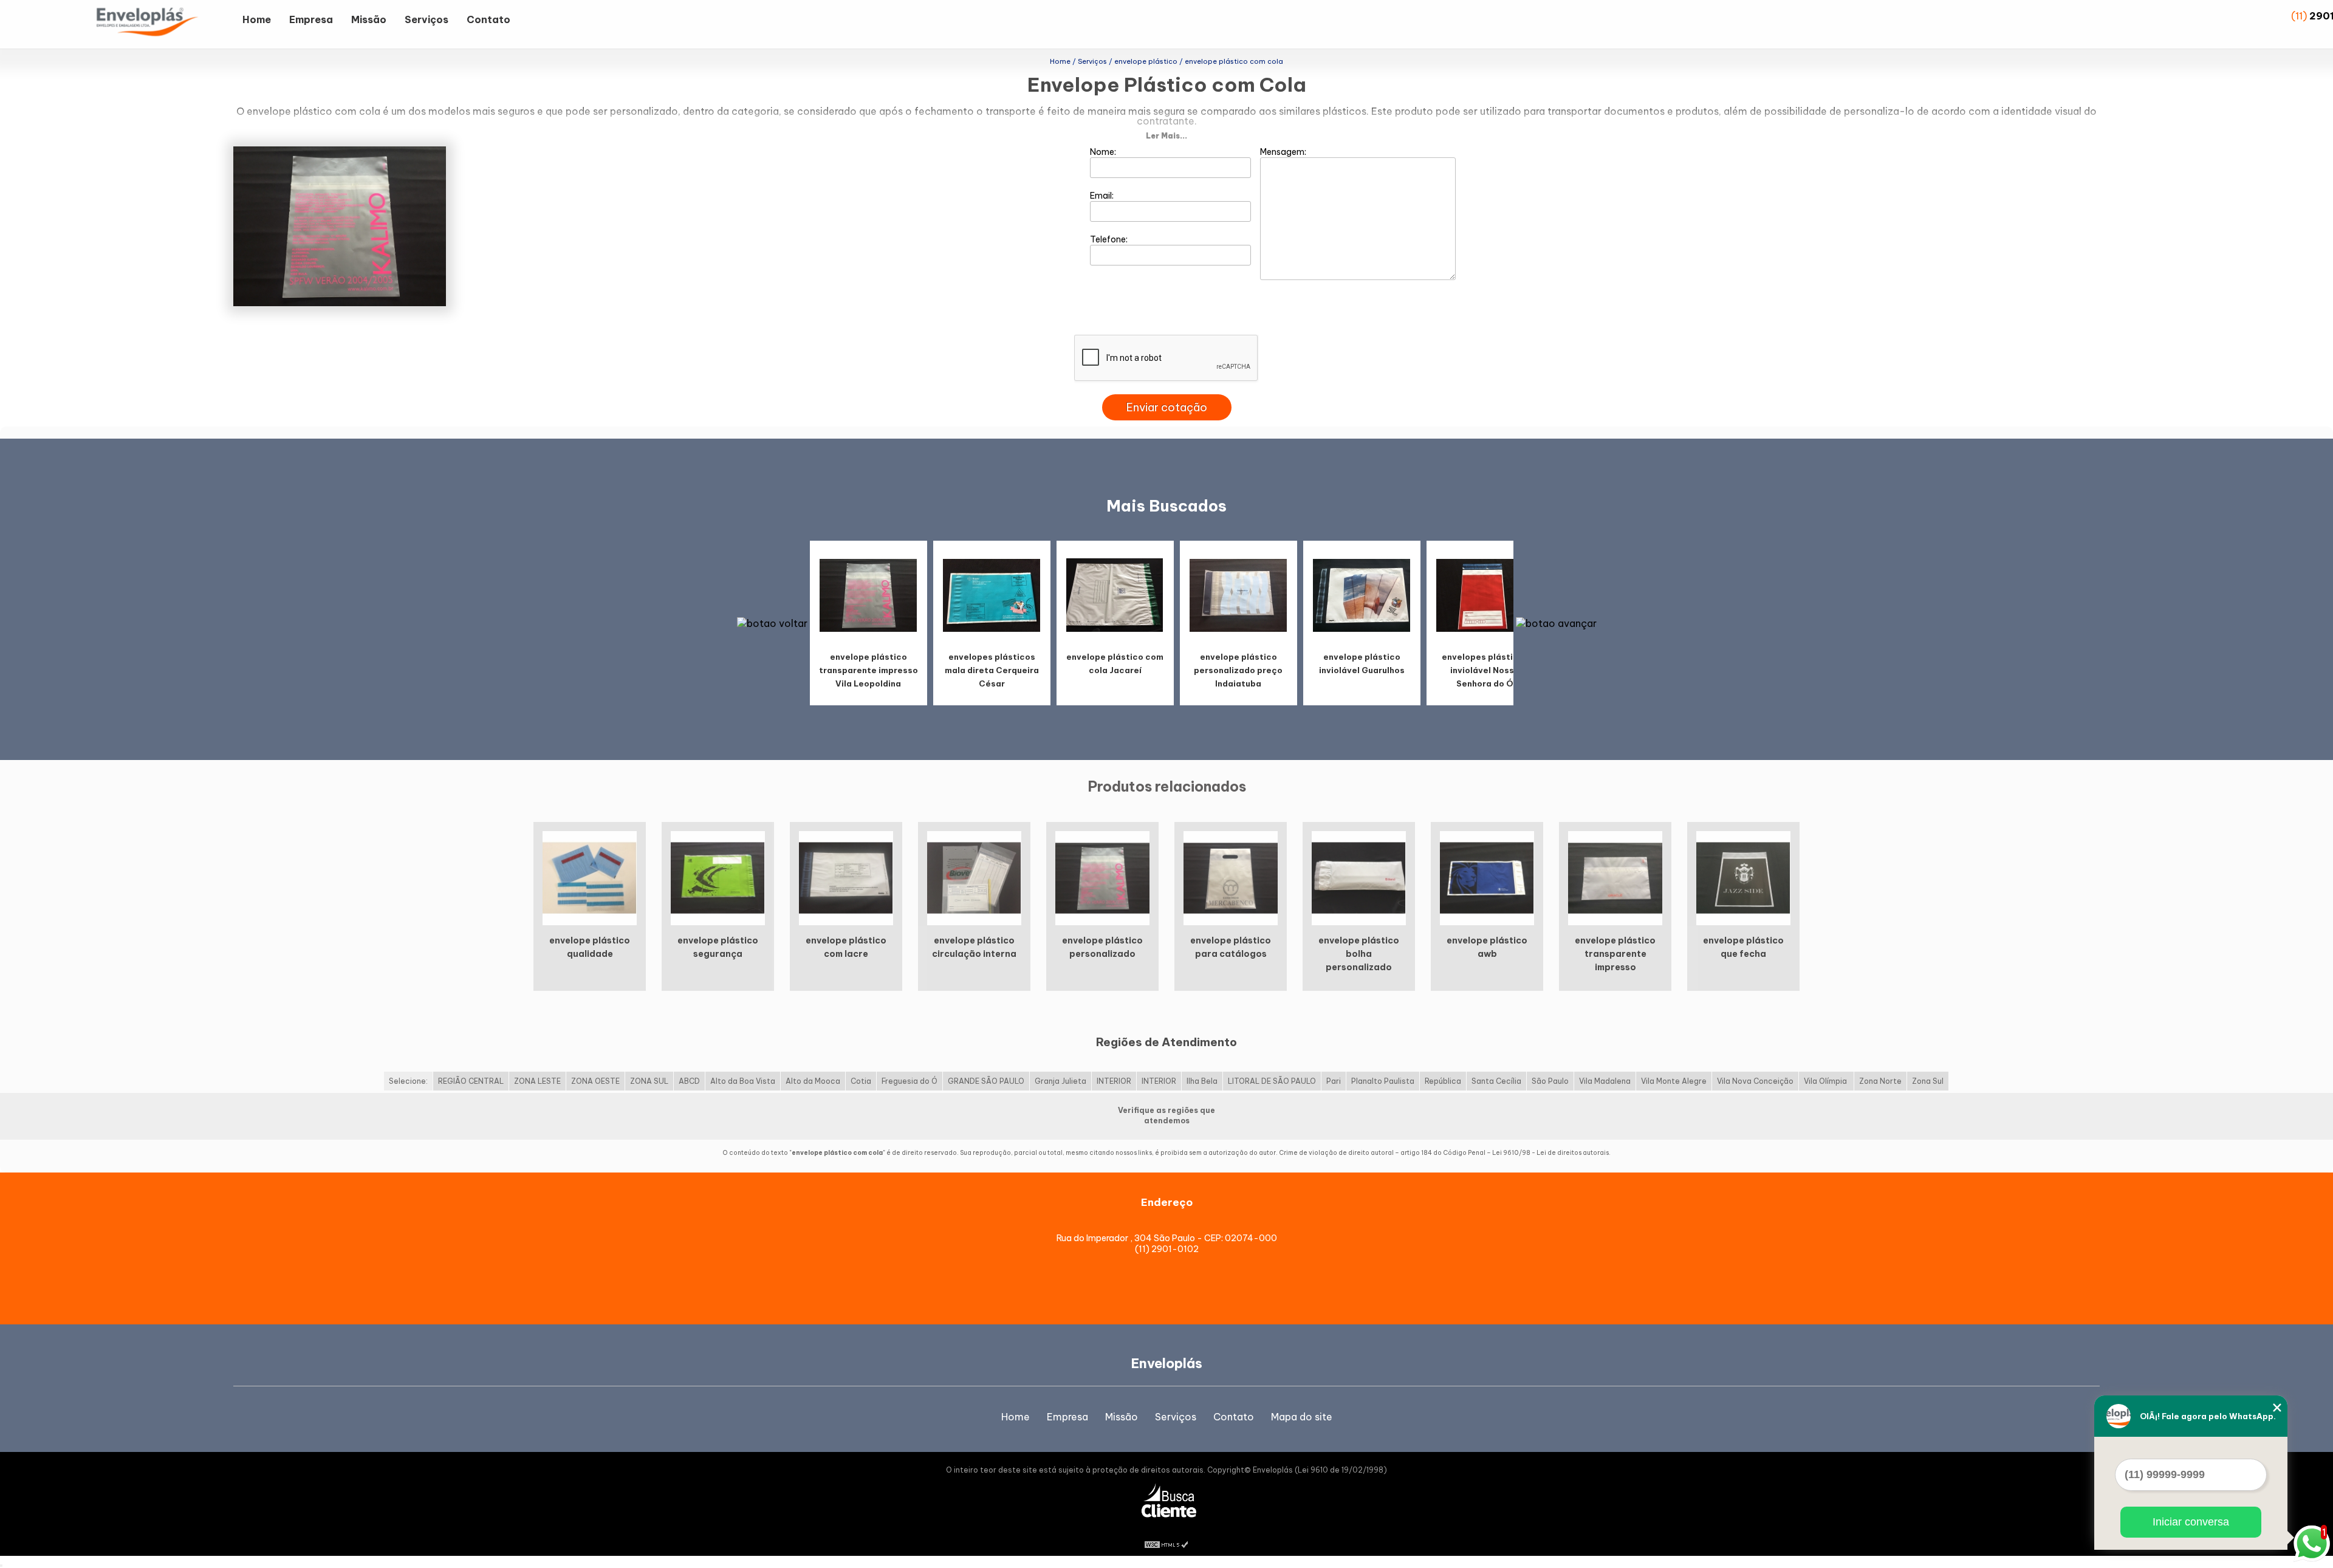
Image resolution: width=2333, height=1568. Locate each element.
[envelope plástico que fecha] (1743, 877)
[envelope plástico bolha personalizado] (1359, 877)
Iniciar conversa (2191, 1522)
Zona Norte (1880, 1081)
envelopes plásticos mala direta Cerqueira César (992, 670)
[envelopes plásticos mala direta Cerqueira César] (992, 594)
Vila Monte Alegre (1674, 1081)
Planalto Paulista (1383, 1081)
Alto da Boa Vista (743, 1081)
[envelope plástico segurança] (718, 877)
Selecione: (408, 1081)
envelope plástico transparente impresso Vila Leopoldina (868, 670)
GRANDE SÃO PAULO (986, 1081)
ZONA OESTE (595, 1081)
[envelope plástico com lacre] (846, 877)
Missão (369, 19)
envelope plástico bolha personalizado (1359, 954)
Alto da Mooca (813, 1081)
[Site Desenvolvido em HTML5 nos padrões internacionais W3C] (1166, 1544)
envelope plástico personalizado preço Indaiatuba (1238, 670)
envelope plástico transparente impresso (1615, 954)
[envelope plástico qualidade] (590, 877)
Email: (1103, 196)
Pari (1334, 1081)
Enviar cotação (1167, 407)
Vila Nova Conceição (1755, 1081)
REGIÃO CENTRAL (471, 1081)
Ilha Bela (1202, 1081)
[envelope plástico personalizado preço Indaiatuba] (1238, 594)
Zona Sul (1928, 1081)
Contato (488, 19)
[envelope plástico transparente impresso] (1615, 877)
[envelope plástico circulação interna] (974, 877)
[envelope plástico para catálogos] (1231, 877)
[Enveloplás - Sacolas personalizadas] (163, 24)
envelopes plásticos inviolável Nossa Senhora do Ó (1485, 670)
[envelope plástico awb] (1487, 877)
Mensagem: (1284, 152)
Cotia (861, 1081)
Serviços (427, 19)
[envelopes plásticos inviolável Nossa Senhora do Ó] (1485, 594)
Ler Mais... (1166, 136)
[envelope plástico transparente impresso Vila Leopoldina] (868, 594)
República (1443, 1081)
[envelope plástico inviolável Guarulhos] (1362, 594)
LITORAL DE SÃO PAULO (1272, 1081)
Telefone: (1110, 239)
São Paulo (1550, 1081)
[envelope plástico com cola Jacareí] (1115, 594)
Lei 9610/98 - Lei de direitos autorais (1550, 1153)
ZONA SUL (649, 1081)
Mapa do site (1302, 1417)
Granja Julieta (1060, 1081)
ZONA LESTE (537, 1081)
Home (257, 19)
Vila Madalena (1605, 1081)
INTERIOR (1114, 1081)
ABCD (689, 1081)
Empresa (311, 19)
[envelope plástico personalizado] (1102, 877)
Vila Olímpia (1826, 1081)
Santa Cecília (1496, 1081)
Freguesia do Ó (910, 1081)
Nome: (1104, 152)
